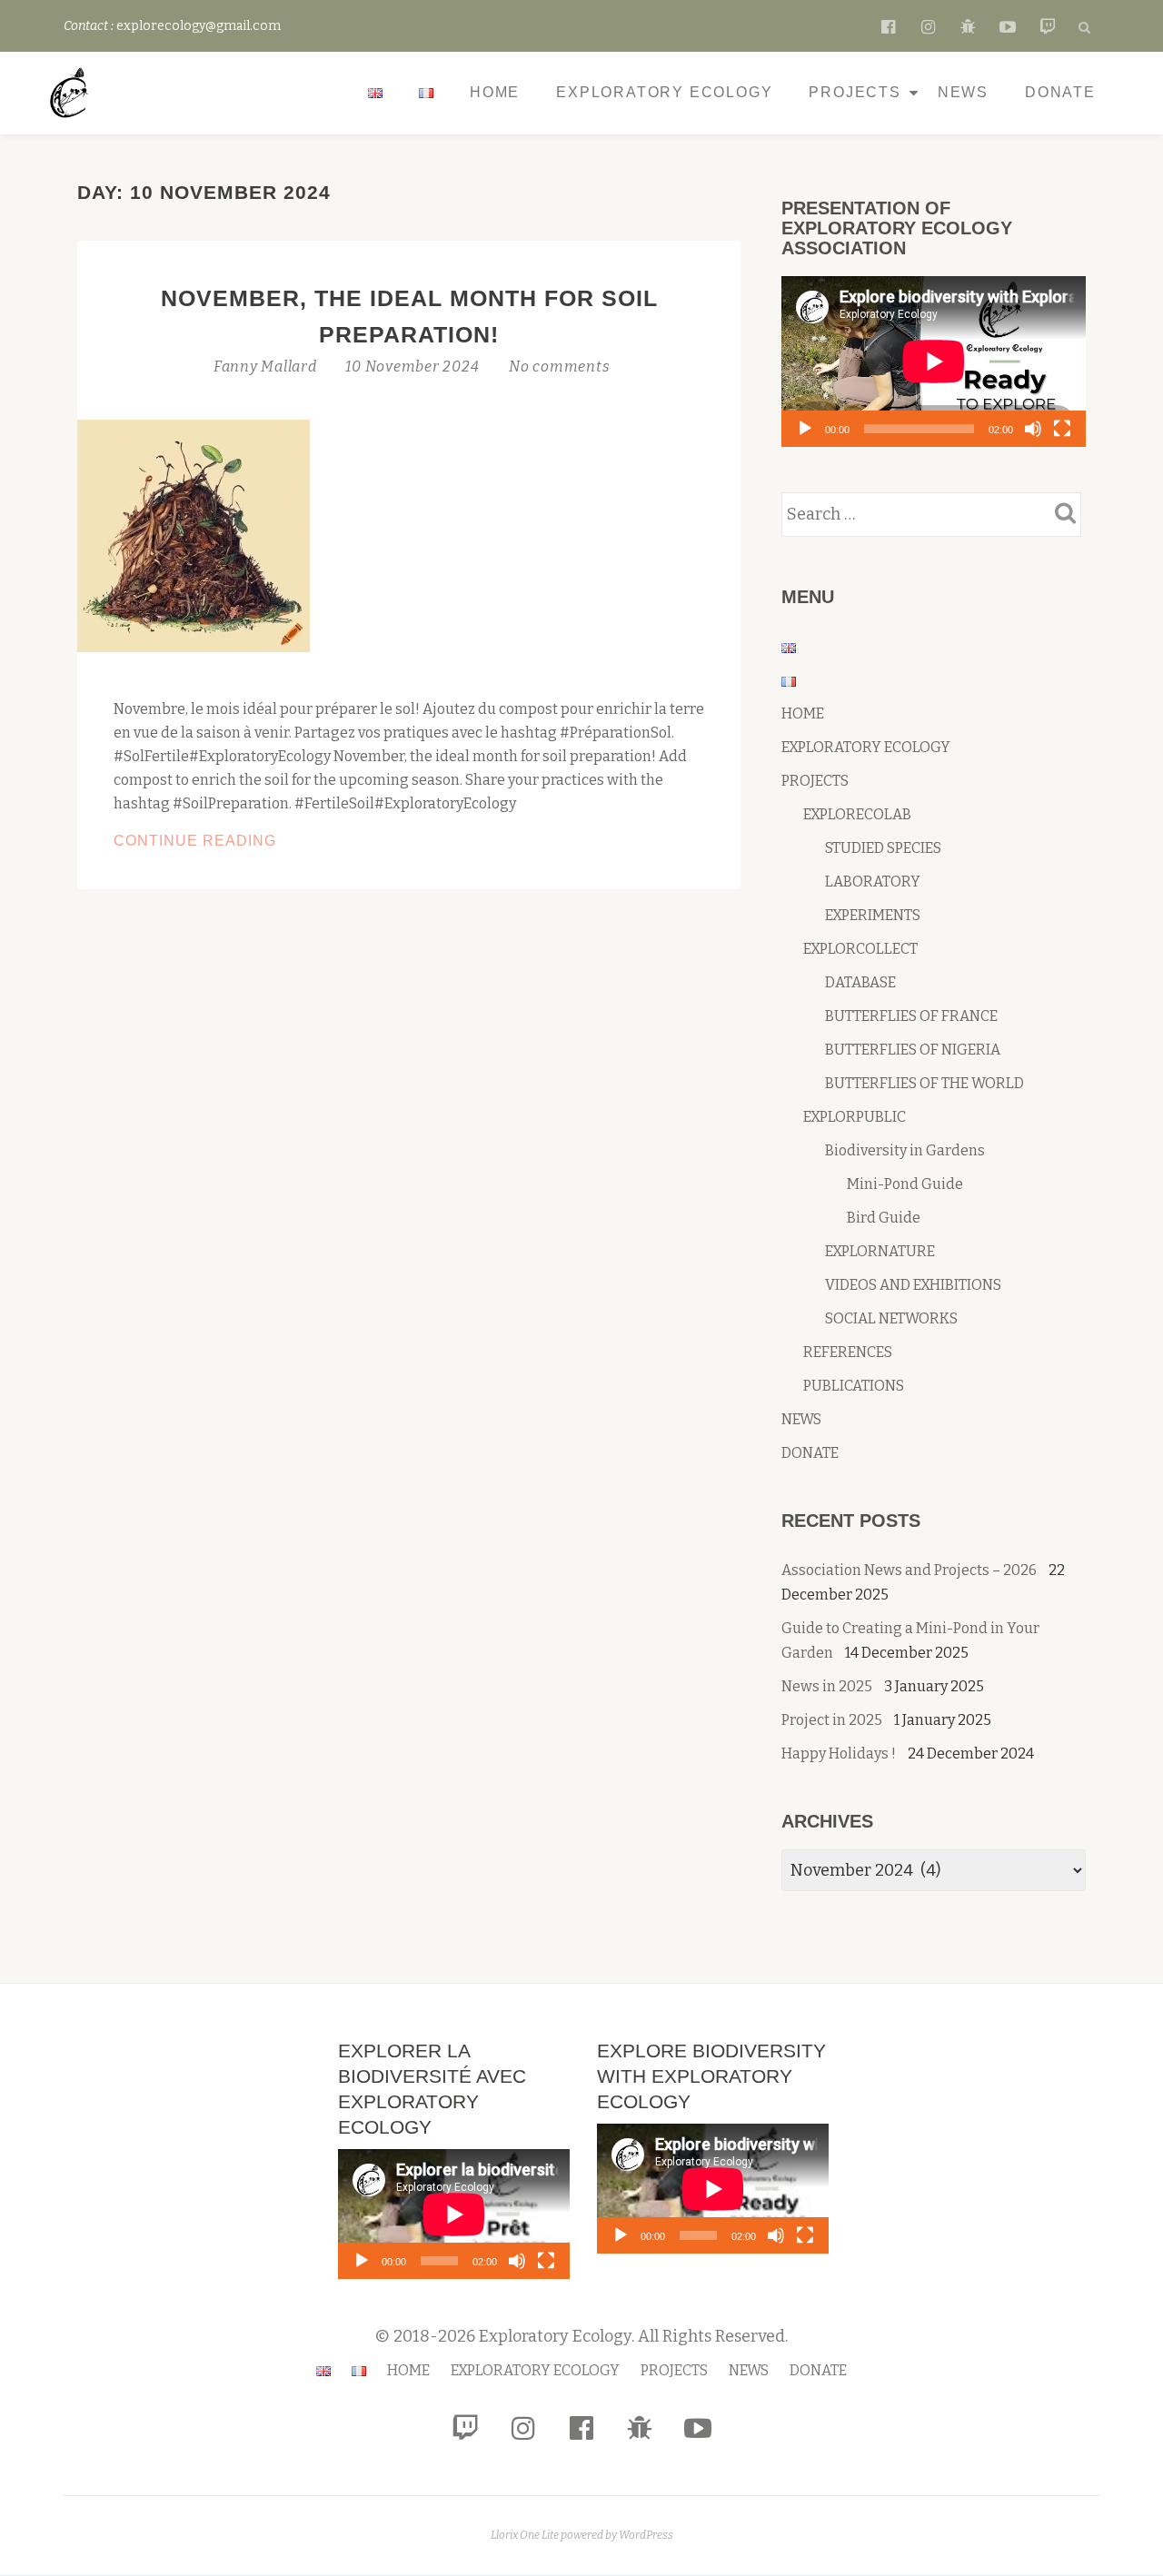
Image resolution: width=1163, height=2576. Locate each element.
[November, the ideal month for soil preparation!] (194, 535)
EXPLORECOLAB (857, 814)
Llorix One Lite (526, 2535)
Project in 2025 (832, 1720)
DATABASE (860, 982)
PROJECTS (855, 92)
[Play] (805, 429)
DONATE (1060, 92)
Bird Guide (884, 1218)
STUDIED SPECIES (883, 848)
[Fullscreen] (1062, 429)
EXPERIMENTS (873, 915)
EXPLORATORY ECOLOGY (664, 92)
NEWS (963, 92)
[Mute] (1033, 429)
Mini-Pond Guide (905, 1184)
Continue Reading (254, 842)
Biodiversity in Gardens (905, 1150)
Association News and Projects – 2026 (909, 1570)
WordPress (646, 2535)
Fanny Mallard (267, 367)
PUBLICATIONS (854, 1386)
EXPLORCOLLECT (860, 949)
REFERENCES (848, 1352)
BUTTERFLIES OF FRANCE (911, 1016)
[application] (934, 362)
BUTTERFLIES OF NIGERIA (913, 1050)
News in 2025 (827, 1686)
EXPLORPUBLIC (855, 1117)
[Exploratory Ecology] (73, 93)
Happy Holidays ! (839, 1754)
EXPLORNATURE (880, 1251)
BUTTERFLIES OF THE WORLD (924, 1083)
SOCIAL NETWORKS (891, 1318)
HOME (495, 92)
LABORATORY (873, 882)
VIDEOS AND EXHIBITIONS (913, 1285)
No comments (559, 367)
